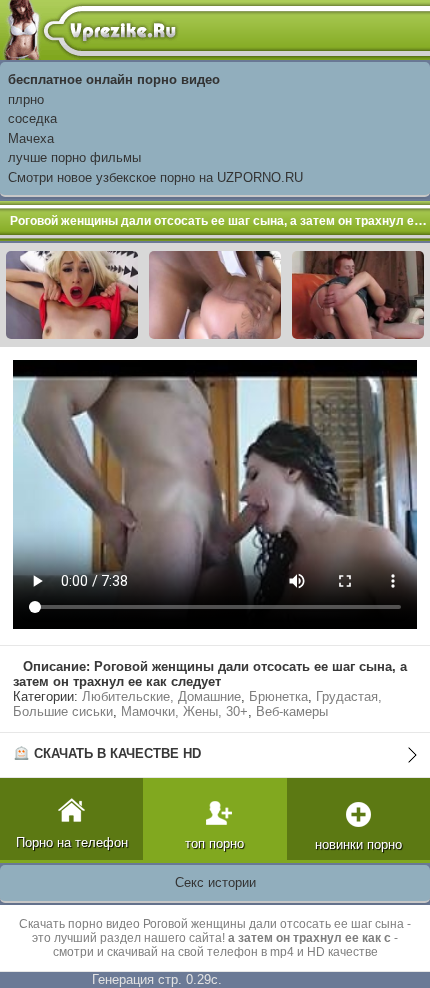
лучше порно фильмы (74, 157)
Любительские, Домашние (161, 696)
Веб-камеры (292, 711)
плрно (26, 99)
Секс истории (215, 882)
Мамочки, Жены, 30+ (184, 711)
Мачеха (31, 138)
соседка (32, 118)
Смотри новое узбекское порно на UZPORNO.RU (155, 177)
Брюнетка (278, 696)
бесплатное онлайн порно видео (114, 79)
